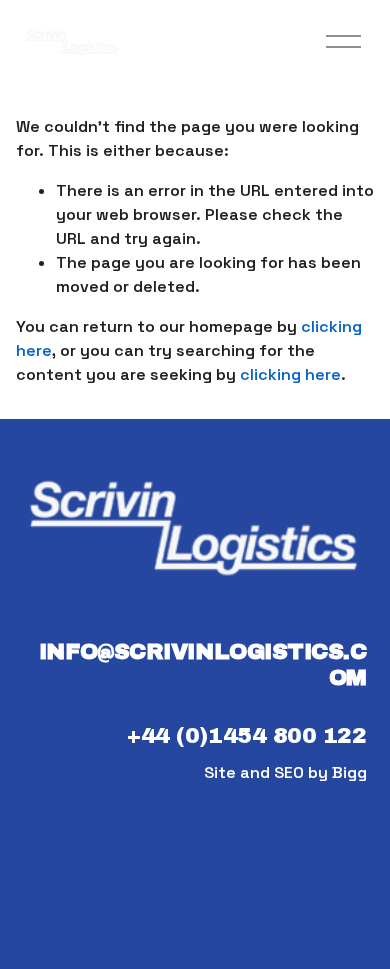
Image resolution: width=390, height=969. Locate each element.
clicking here (290, 374)
